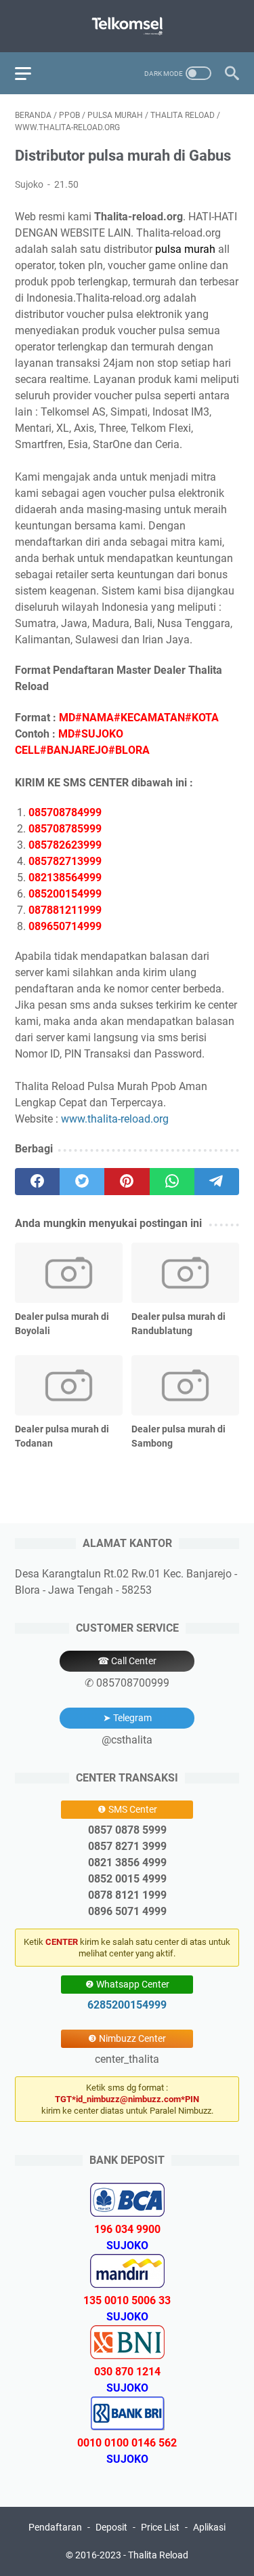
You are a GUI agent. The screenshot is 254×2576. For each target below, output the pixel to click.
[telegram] (217, 1182)
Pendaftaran (55, 2527)
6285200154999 (127, 2005)
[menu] (31, 73)
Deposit (111, 2527)
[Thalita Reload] (127, 26)
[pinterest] (127, 1182)
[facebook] (37, 1182)
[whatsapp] (172, 1182)
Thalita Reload (158, 2555)
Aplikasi (209, 2527)
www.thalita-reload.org (115, 1119)
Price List (160, 2527)
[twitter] (82, 1182)
